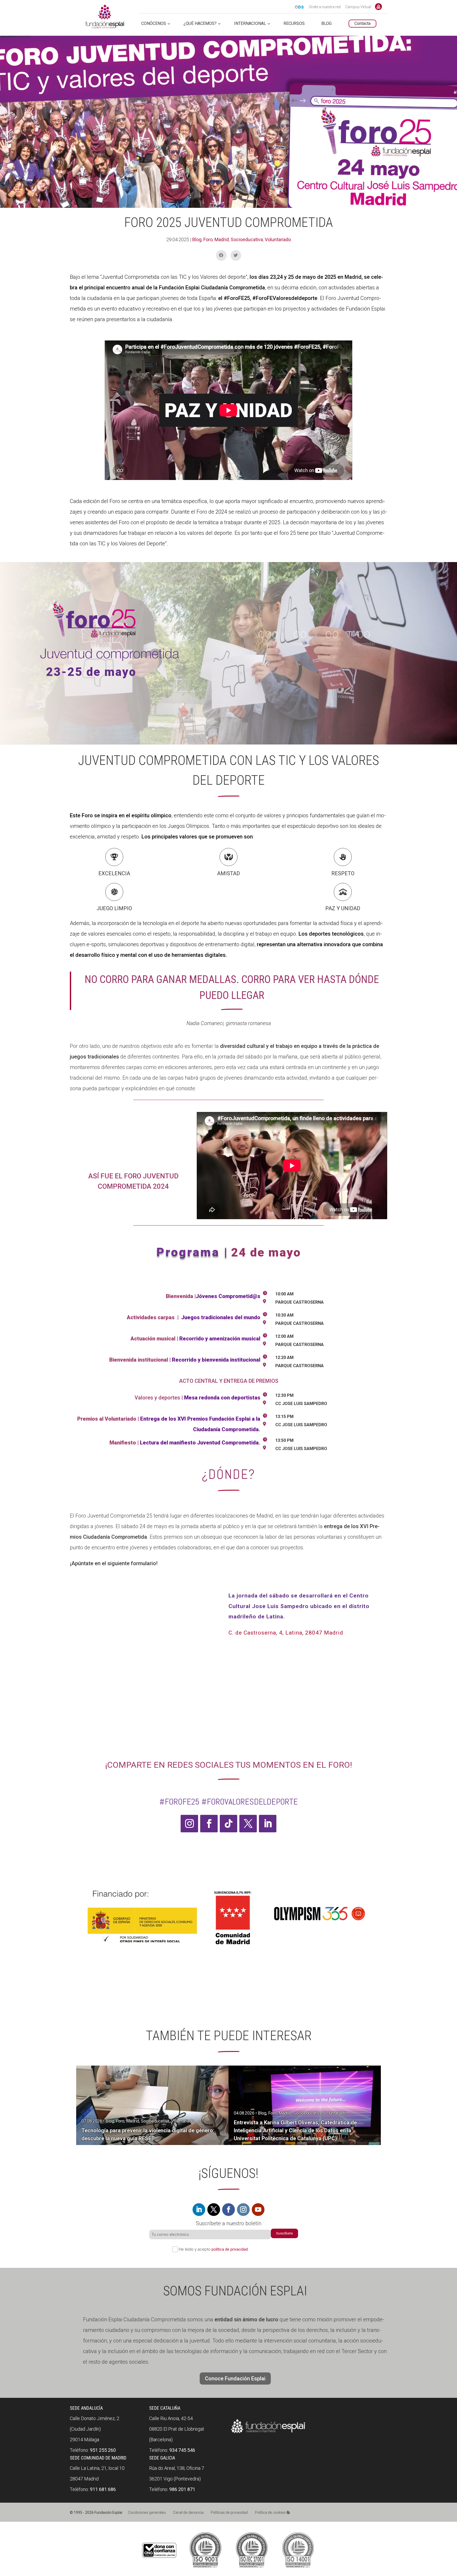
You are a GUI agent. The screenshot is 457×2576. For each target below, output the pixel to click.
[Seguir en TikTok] (229, 1824)
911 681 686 (103, 2489)
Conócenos (154, 24)
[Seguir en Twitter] (214, 2210)
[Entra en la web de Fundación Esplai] (268, 2433)
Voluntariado (278, 239)
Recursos (294, 24)
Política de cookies (271, 2512)
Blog (197, 239)
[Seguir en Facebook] (209, 1824)
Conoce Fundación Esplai (378, 7)
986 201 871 (182, 2489)
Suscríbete (284, 2233)
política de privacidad (230, 2249)
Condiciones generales (147, 2512)
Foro (208, 239)
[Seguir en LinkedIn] (268, 1824)
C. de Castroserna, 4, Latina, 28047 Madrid (286, 1633)
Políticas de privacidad (229, 2512)
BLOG (326, 24)
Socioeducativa (247, 239)
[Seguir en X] (248, 1824)
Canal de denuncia (188, 2512)
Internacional (250, 24)
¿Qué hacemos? (200, 24)
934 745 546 (182, 2450)
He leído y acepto (213, 2249)
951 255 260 (103, 2450)
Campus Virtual (358, 7)
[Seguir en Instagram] (189, 1824)
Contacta (362, 23)
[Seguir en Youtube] (258, 2210)
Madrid (222, 239)
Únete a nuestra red (325, 7)
